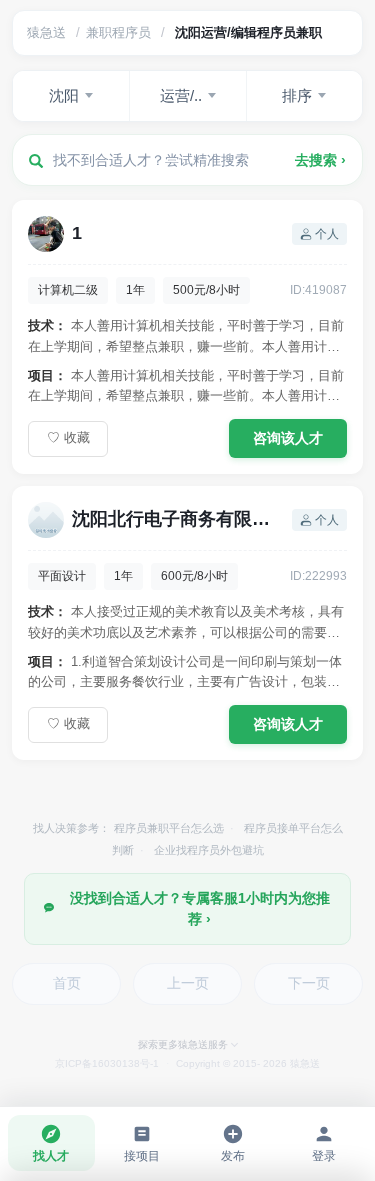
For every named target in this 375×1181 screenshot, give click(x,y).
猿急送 (46, 32)
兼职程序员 (118, 32)
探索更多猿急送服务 (183, 1044)
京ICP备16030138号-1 (107, 1063)
